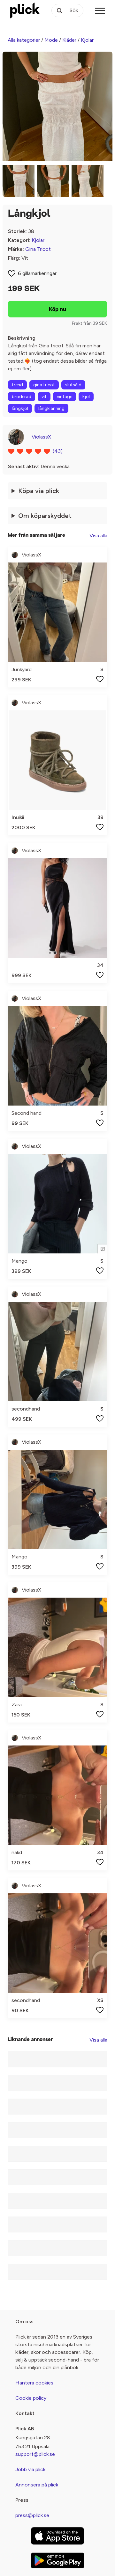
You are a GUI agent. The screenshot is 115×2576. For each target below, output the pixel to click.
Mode (51, 40)
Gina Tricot (38, 249)
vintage (65, 397)
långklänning (51, 408)
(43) (58, 451)
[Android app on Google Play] (57, 2560)
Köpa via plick (39, 491)
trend (17, 385)
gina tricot (44, 385)
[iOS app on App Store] (57, 2536)
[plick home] (25, 11)
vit (44, 397)
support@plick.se (35, 2454)
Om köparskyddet (45, 516)
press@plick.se (32, 2515)
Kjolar (87, 40)
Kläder (69, 40)
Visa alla (98, 536)
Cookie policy (31, 2398)
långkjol (20, 408)
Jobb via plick (30, 2469)
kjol (86, 397)
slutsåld (73, 385)
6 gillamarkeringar (37, 273)
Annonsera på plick (37, 2485)
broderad (22, 397)
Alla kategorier (24, 40)
